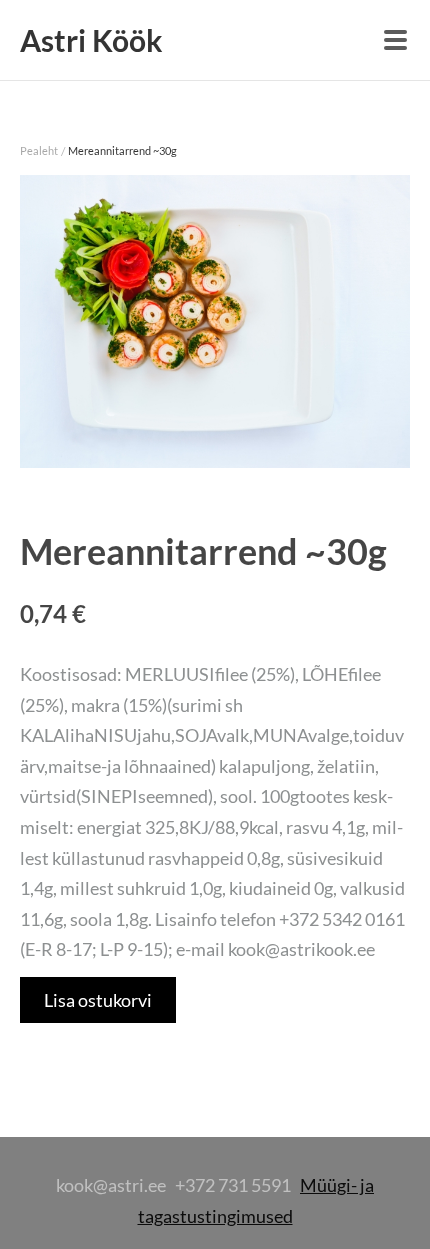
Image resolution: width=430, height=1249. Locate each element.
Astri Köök (91, 40)
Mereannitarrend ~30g (122, 150)
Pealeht (39, 150)
